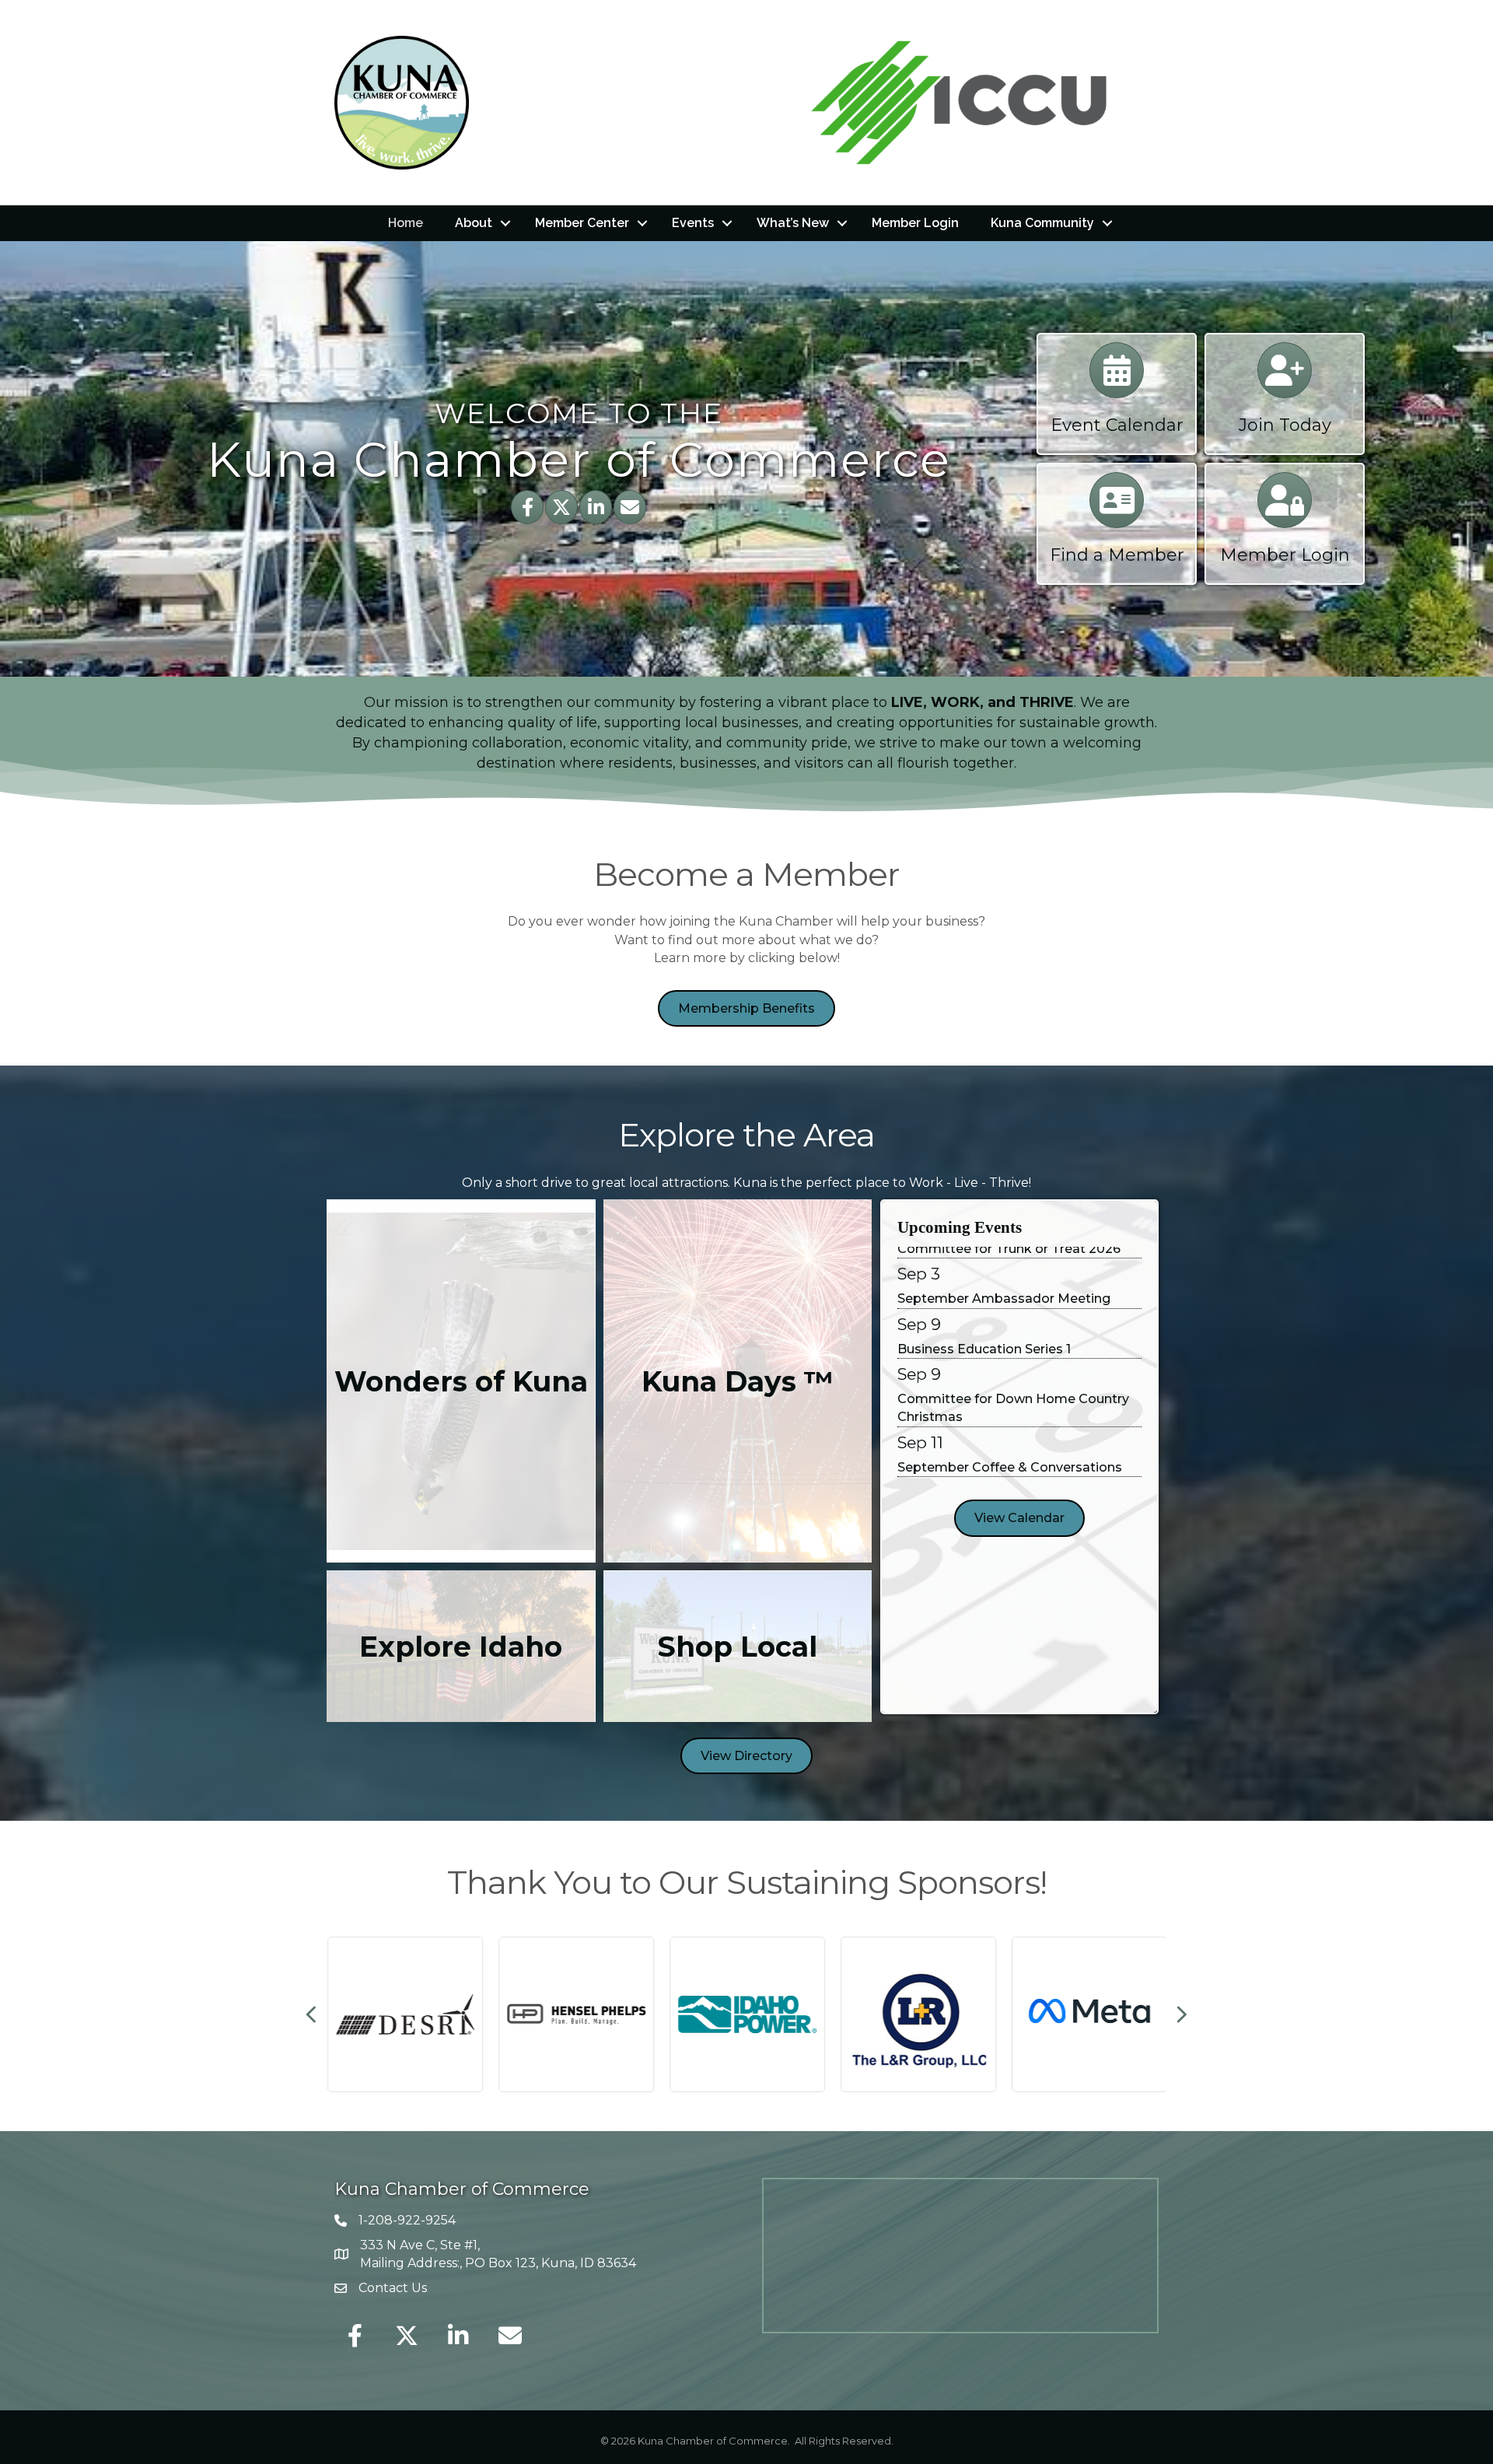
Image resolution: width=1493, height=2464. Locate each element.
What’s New (793, 223)
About (474, 223)
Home (406, 223)
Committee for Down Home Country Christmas (1013, 1369)
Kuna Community (1042, 223)
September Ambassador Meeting (1004, 1260)
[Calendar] (1117, 378)
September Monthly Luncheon (993, 1478)
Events (693, 223)
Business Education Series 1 (984, 1310)
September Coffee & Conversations (1010, 1428)
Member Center (582, 223)
